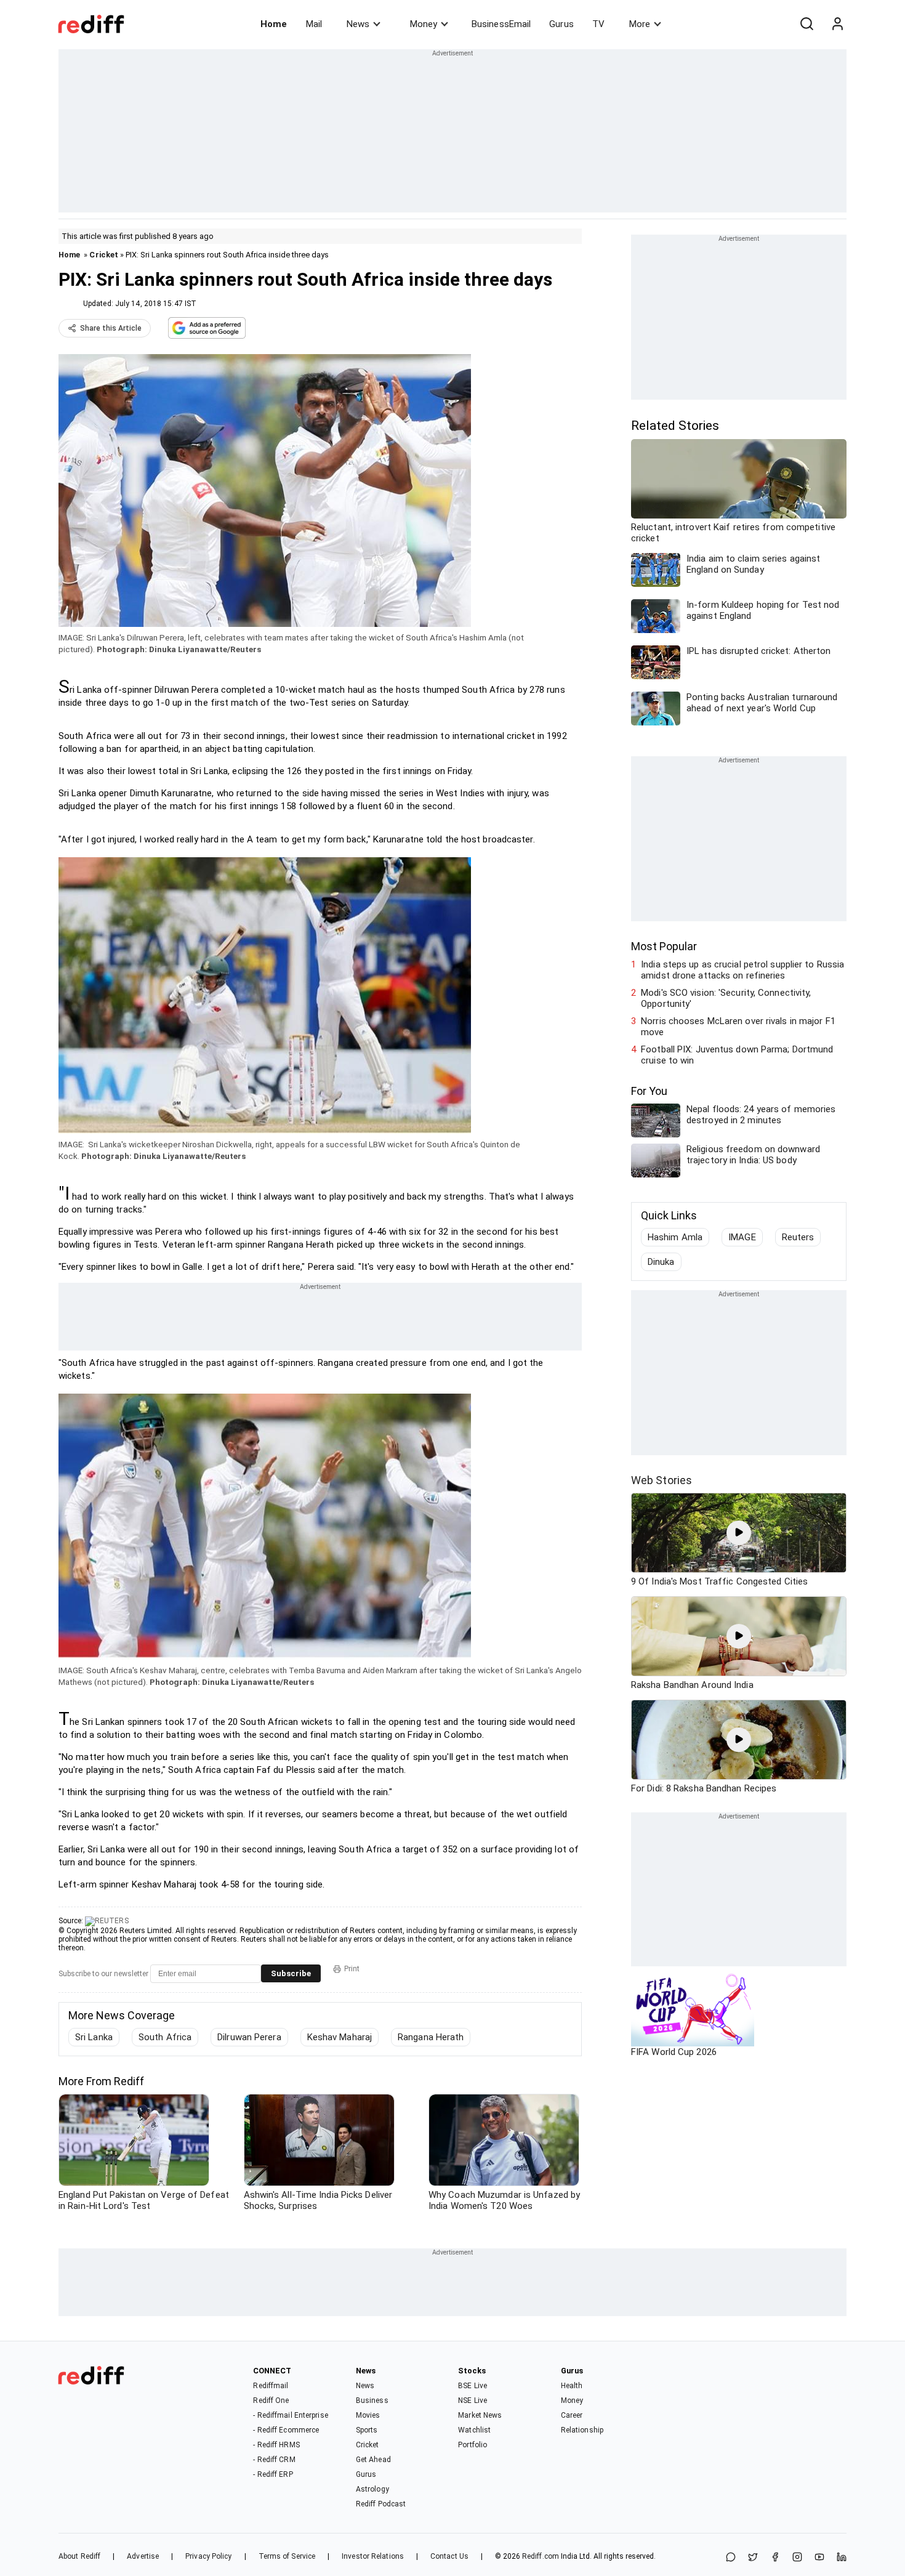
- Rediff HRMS (276, 2445)
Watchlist (474, 2430)
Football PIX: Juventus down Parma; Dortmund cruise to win (737, 1055)
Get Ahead (373, 2460)
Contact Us (449, 2556)
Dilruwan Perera (249, 2037)
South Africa (165, 2037)
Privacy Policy (208, 2556)
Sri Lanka (94, 2037)
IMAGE (742, 1237)
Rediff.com (541, 2556)
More (640, 24)
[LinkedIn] (842, 2558)
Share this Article (111, 328)
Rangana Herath (431, 2037)
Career (572, 2415)
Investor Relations (373, 2556)
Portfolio (473, 2445)
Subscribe (291, 1973)
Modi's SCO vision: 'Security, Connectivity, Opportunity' (726, 998)
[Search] (806, 24)
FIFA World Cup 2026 (674, 2052)
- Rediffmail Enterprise (290, 2415)
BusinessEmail (501, 24)
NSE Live (473, 2400)
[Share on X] (753, 2558)
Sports (367, 2430)
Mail (314, 24)
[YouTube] (819, 2558)
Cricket (104, 255)
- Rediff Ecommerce (286, 2430)
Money (424, 24)
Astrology (372, 2489)
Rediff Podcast (381, 2504)
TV (598, 24)
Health (572, 2386)
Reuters (798, 1237)
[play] (739, 1533)
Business (372, 2400)
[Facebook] (775, 2558)
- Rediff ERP (273, 2474)
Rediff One (271, 2400)
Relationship (582, 2430)
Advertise (143, 2556)
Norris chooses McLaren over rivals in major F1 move (738, 1027)
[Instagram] (797, 2558)
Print (352, 1969)
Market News (480, 2415)
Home (274, 24)
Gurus (561, 24)
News (358, 24)
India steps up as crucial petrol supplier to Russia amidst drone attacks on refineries (742, 970)
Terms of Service (287, 2556)
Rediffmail (271, 2386)
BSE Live (473, 2386)
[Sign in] (837, 24)
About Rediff (79, 2556)
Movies (368, 2415)
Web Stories (662, 1480)
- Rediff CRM (274, 2460)
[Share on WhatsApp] (731, 2558)
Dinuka (661, 1262)
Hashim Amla (675, 1237)
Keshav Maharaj (340, 2037)
